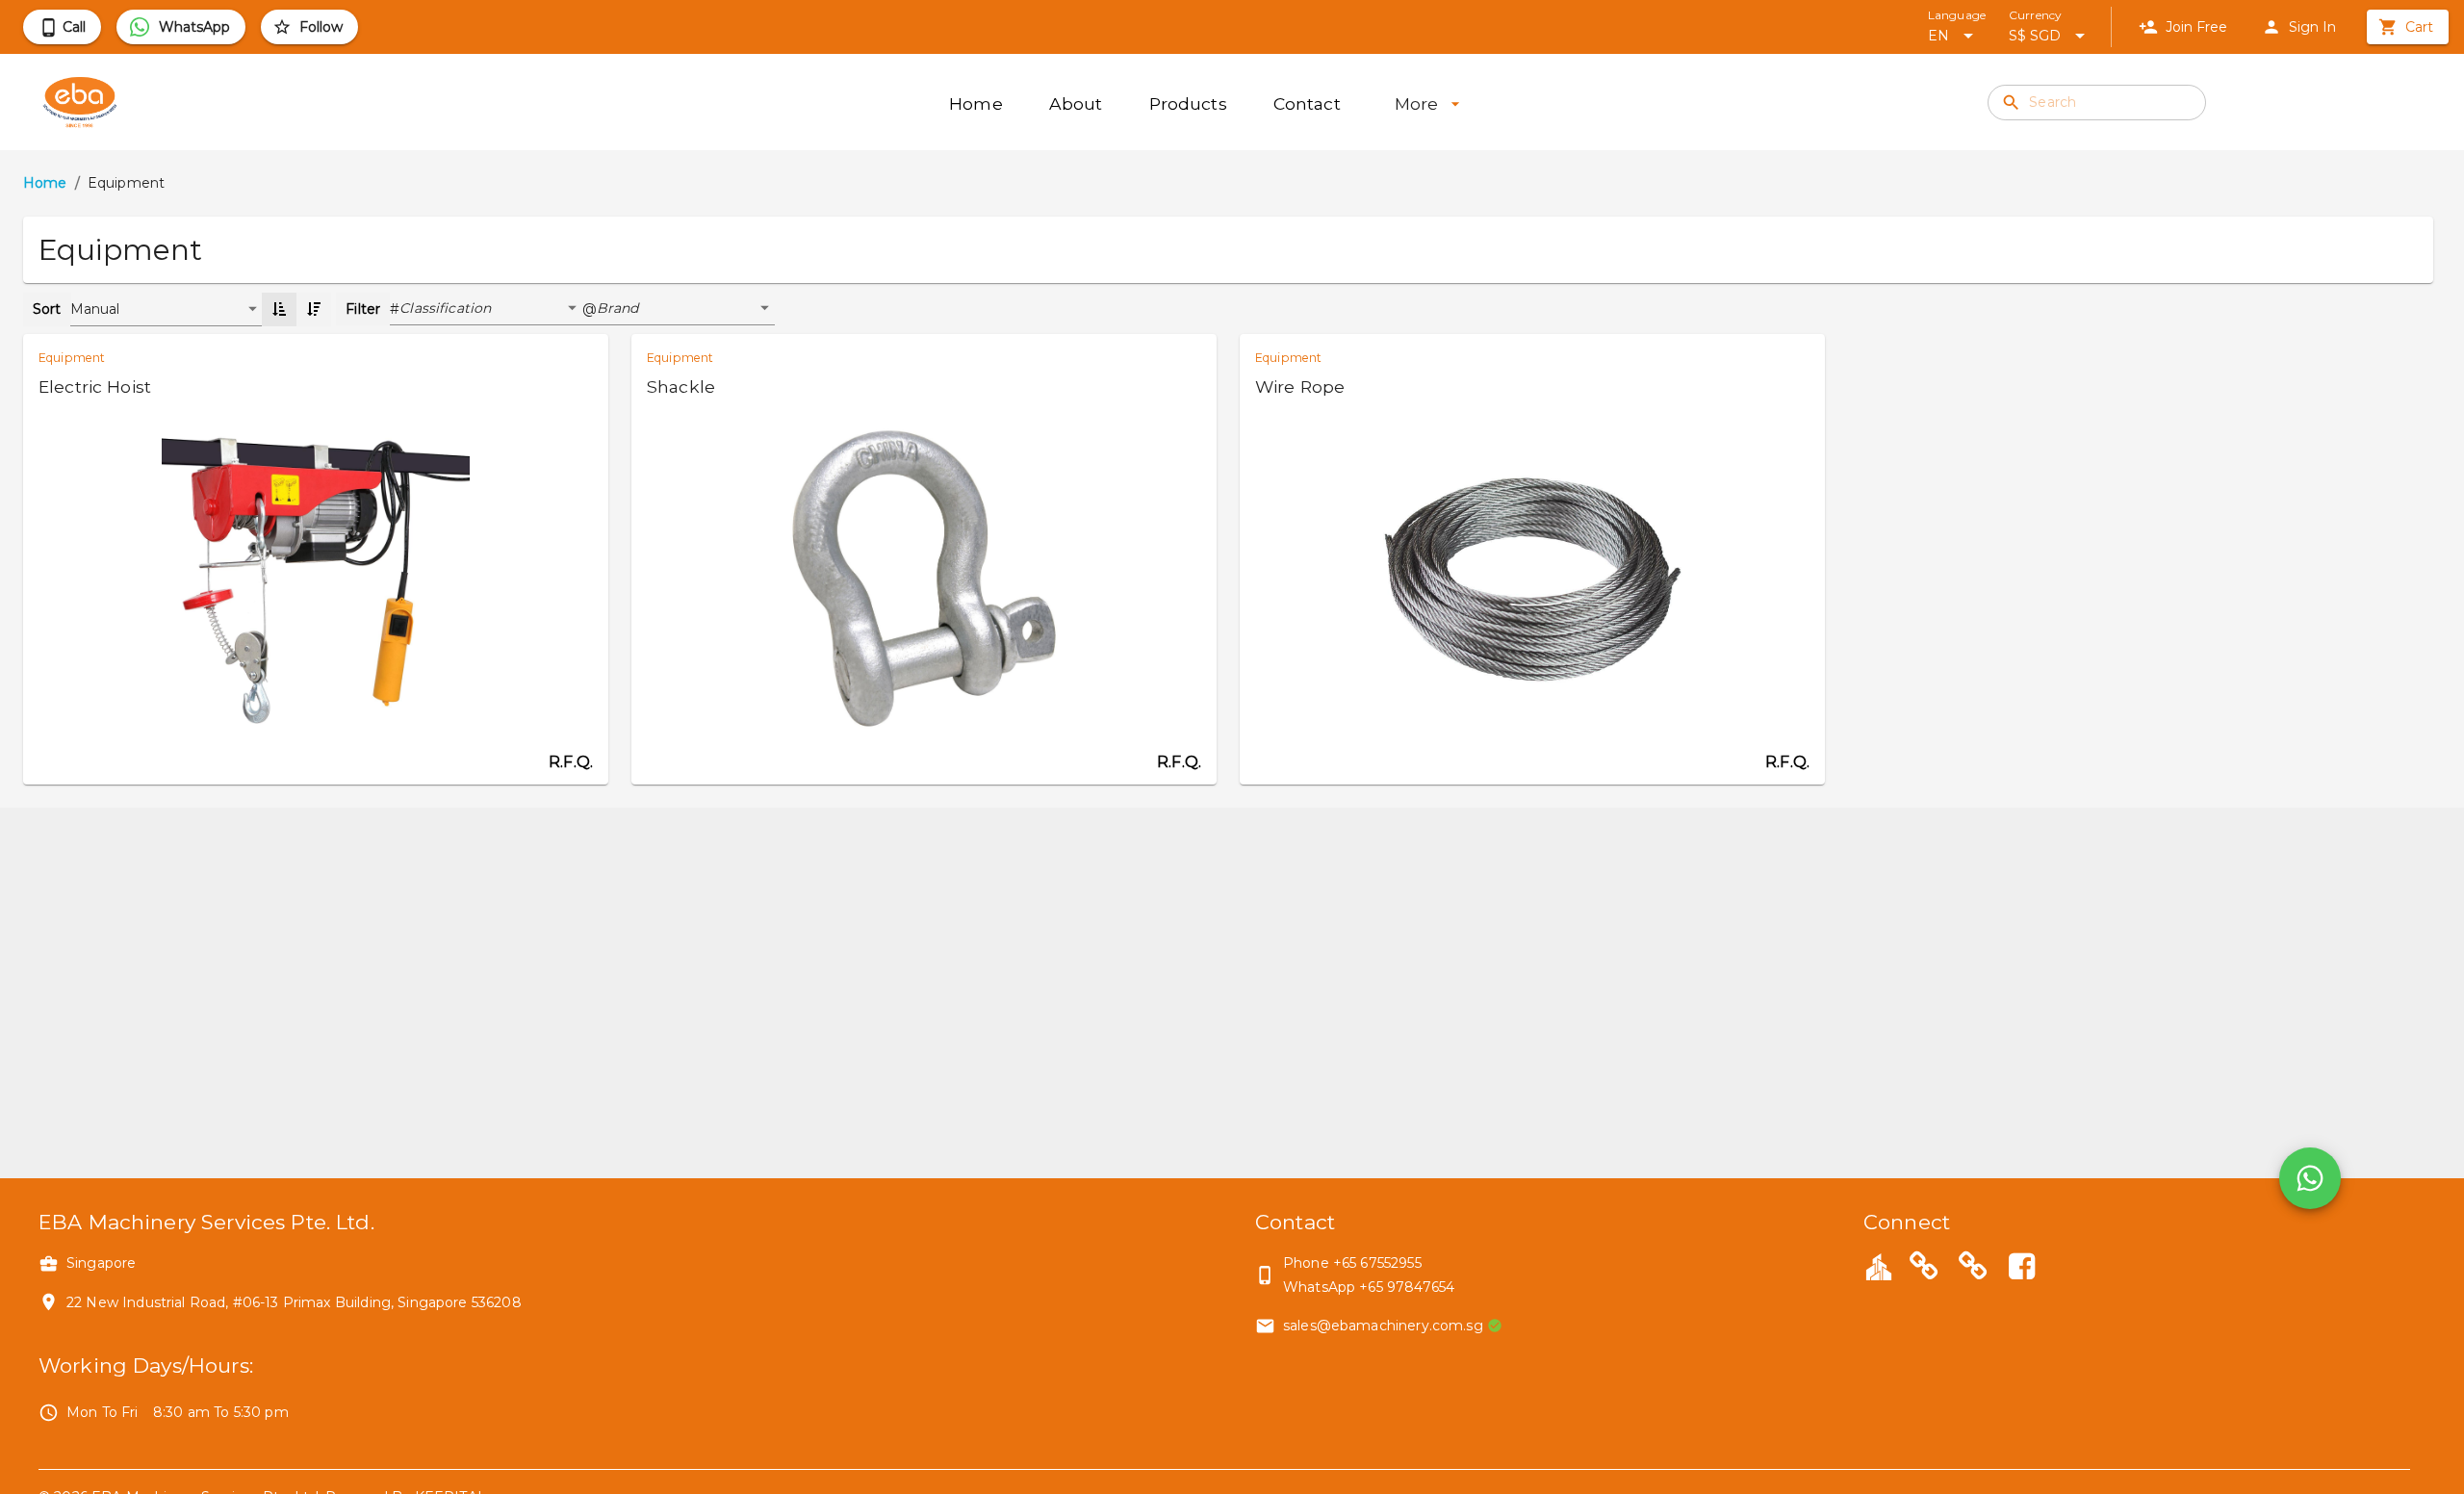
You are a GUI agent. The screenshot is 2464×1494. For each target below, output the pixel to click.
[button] (491, 309)
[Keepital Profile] (1879, 1266)
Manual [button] (95, 309)
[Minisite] (1973, 1269)
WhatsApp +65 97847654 (1369, 1287)
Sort (47, 309)
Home (45, 183)
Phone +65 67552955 (1352, 1263)
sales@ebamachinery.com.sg (1383, 1326)
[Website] (1924, 1269)
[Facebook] (2021, 1269)
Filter (363, 309)
